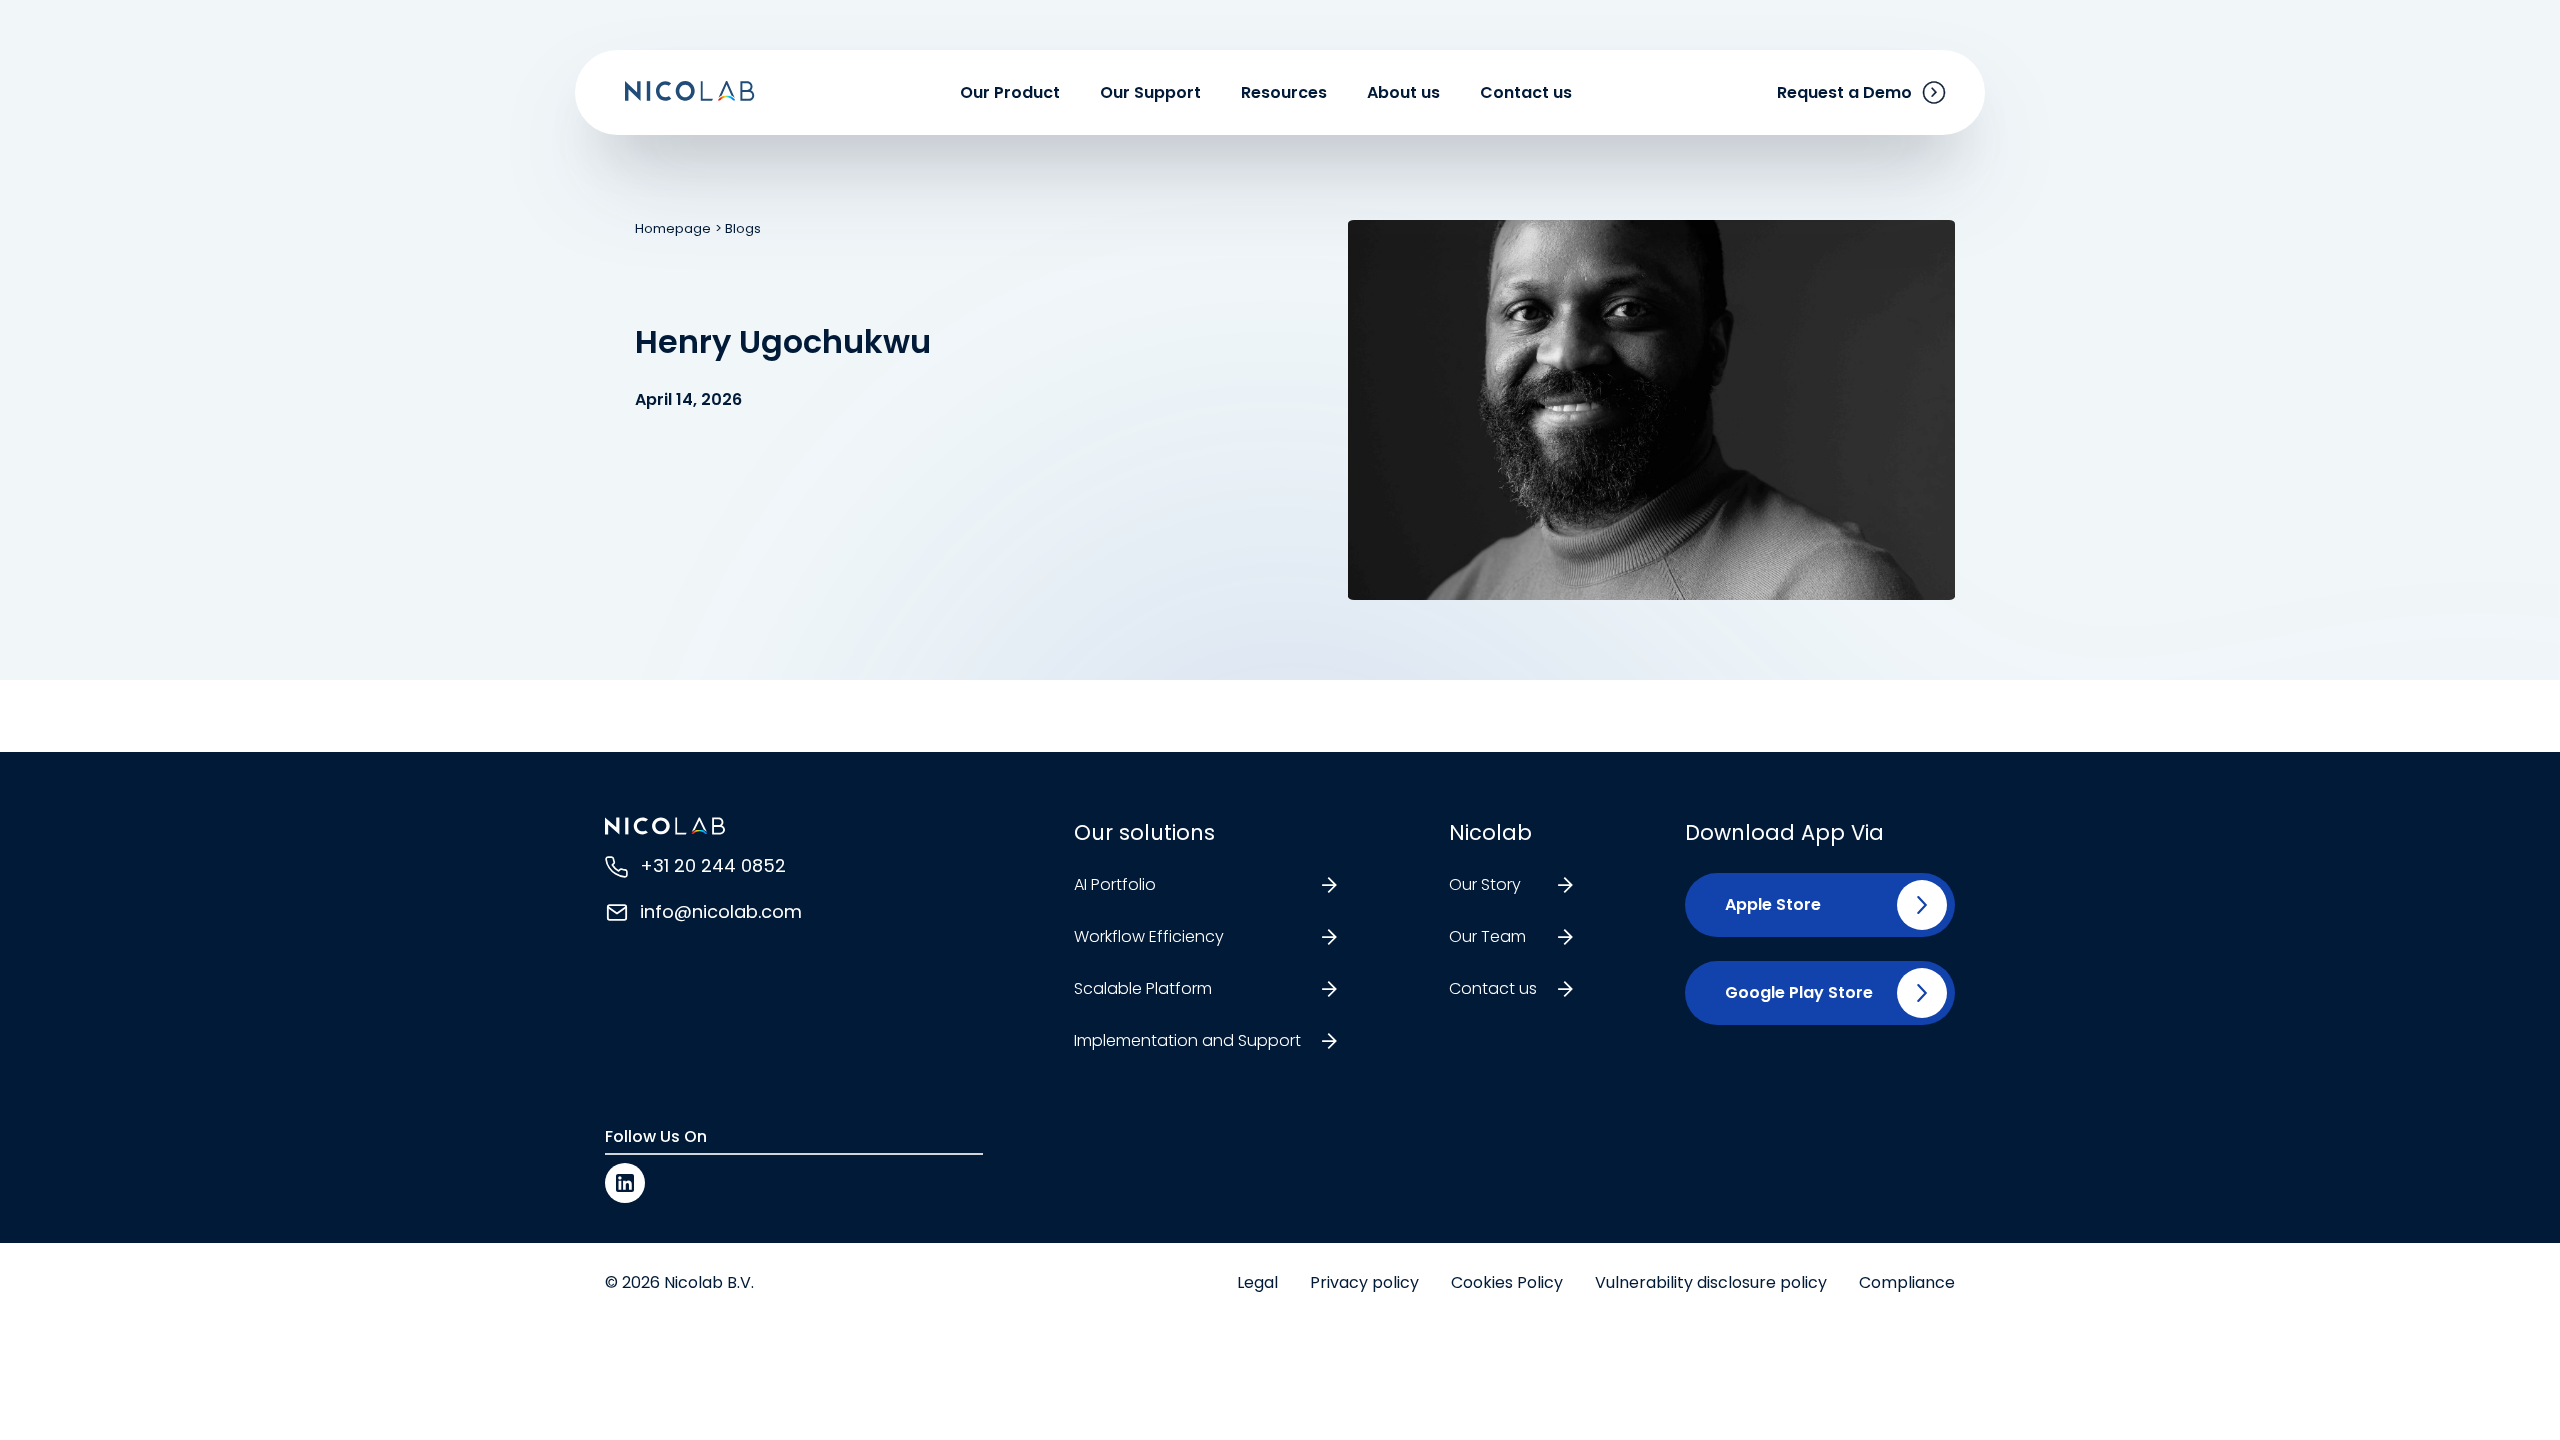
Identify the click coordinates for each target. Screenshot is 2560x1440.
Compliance (1907, 1282)
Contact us (1526, 92)
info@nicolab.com (721, 911)
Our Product (1010, 92)
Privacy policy (1364, 1282)
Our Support (1150, 92)
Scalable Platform (1143, 988)
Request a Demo (1844, 92)
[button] (1765, 905)
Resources (1284, 92)
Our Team (1487, 936)
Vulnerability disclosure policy (1711, 1282)
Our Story (1485, 884)
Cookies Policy (1507, 1282)
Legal (1257, 1282)
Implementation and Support (1187, 1040)
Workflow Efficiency (1149, 936)
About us (1403, 92)
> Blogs (738, 228)
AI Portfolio (1115, 884)
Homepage (673, 228)
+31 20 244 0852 (713, 865)
